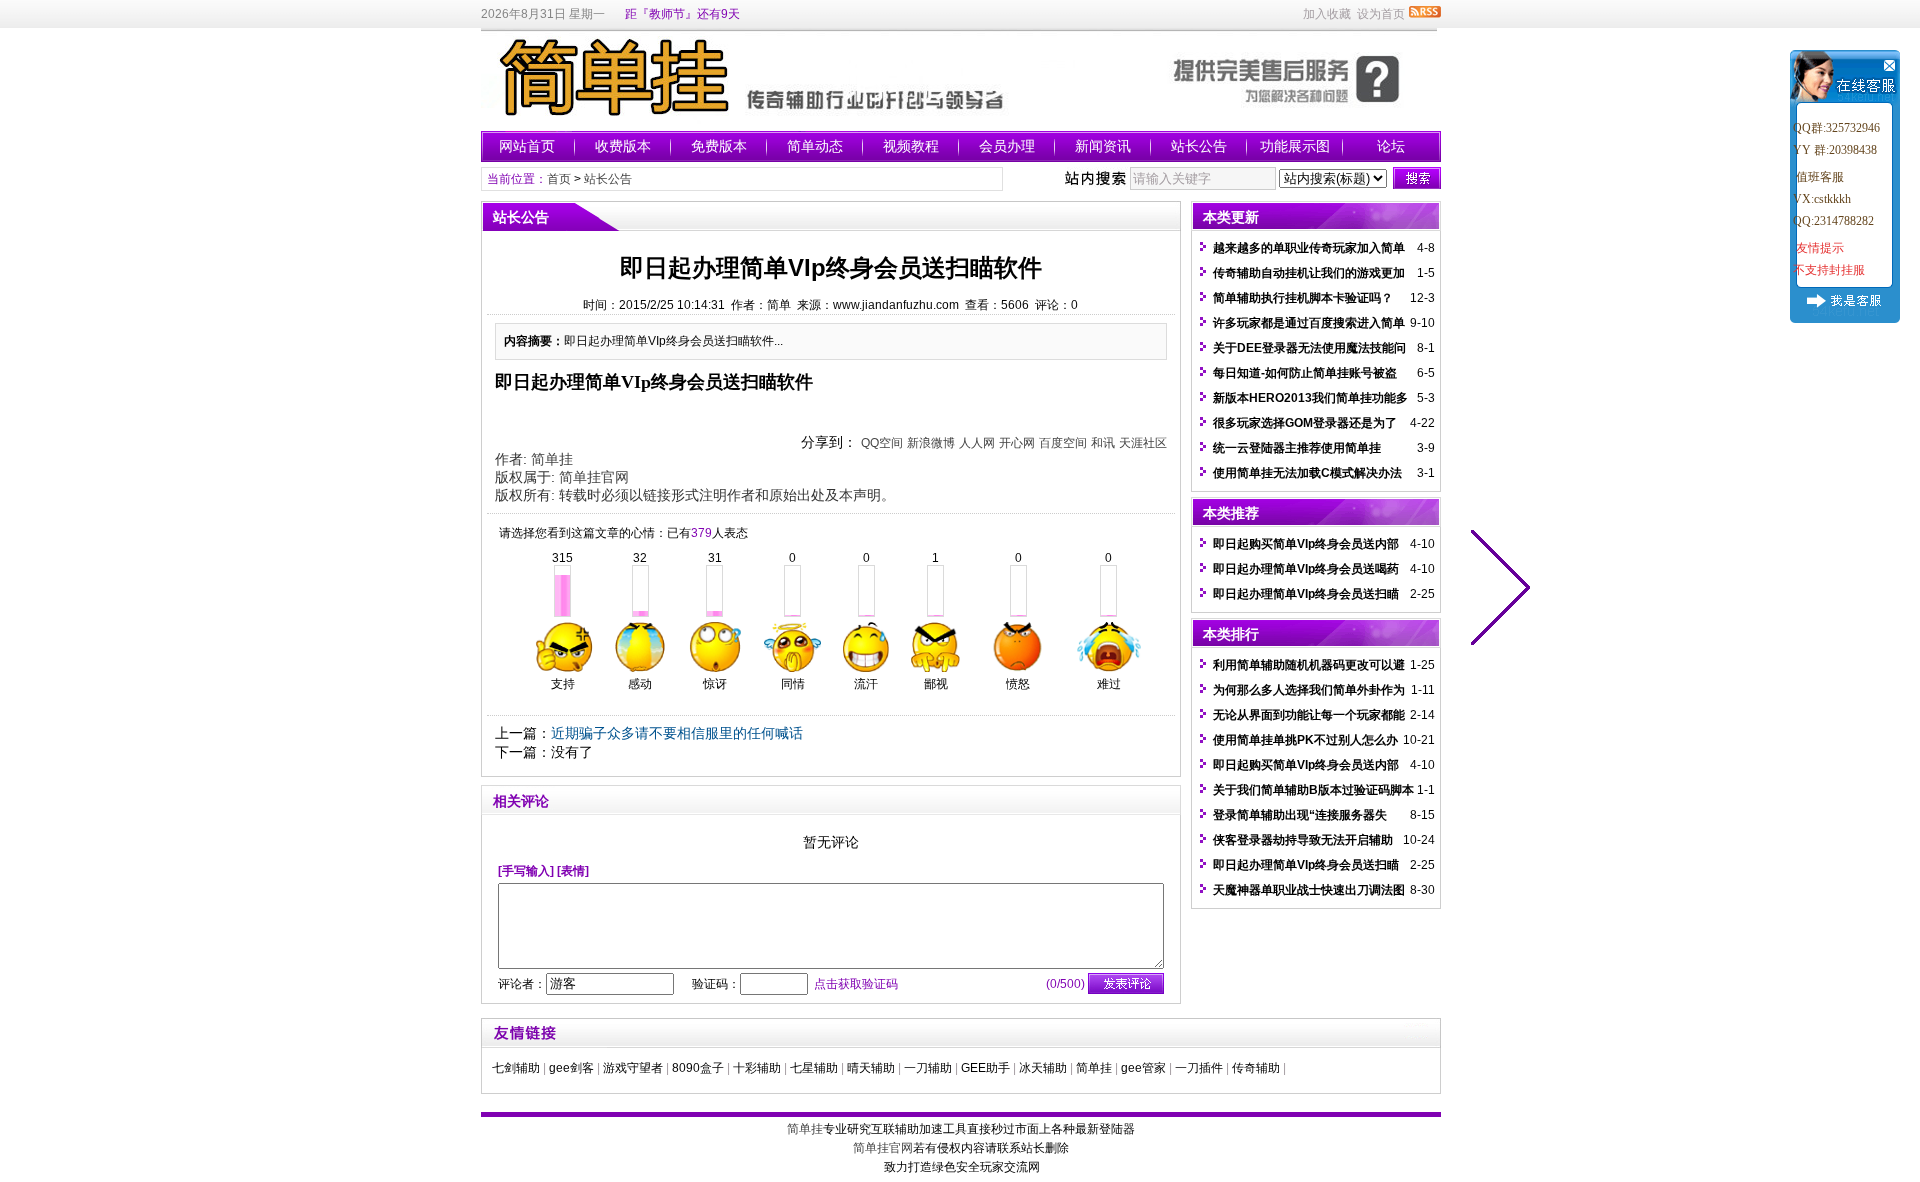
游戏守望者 (633, 1068)
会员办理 (1007, 146)
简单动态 (815, 146)
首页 (559, 179)
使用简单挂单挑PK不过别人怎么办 (1305, 740)
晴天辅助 (871, 1068)
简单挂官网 (594, 477)
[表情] (573, 871)
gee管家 (1143, 1068)
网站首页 (527, 146)
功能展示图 (1295, 146)
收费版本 (623, 146)
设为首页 (1381, 14)
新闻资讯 (1103, 146)
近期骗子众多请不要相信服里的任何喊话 (677, 733)
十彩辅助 (757, 1068)
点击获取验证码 (856, 984)
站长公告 (1199, 146)
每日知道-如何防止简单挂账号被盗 (1305, 373)
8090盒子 (698, 1068)
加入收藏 (1327, 14)
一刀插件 (1199, 1068)
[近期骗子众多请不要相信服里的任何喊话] (1496, 591)
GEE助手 (985, 1068)
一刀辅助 (928, 1068)
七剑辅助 (516, 1068)
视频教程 (911, 146)
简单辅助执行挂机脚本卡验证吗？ (1303, 298)
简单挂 (552, 459)
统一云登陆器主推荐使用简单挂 (1297, 448)
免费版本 (719, 146)
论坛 (1391, 146)
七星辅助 (814, 1068)
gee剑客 (571, 1068)
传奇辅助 (1256, 1068)
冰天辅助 (1043, 1068)
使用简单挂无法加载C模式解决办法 (1307, 473)
